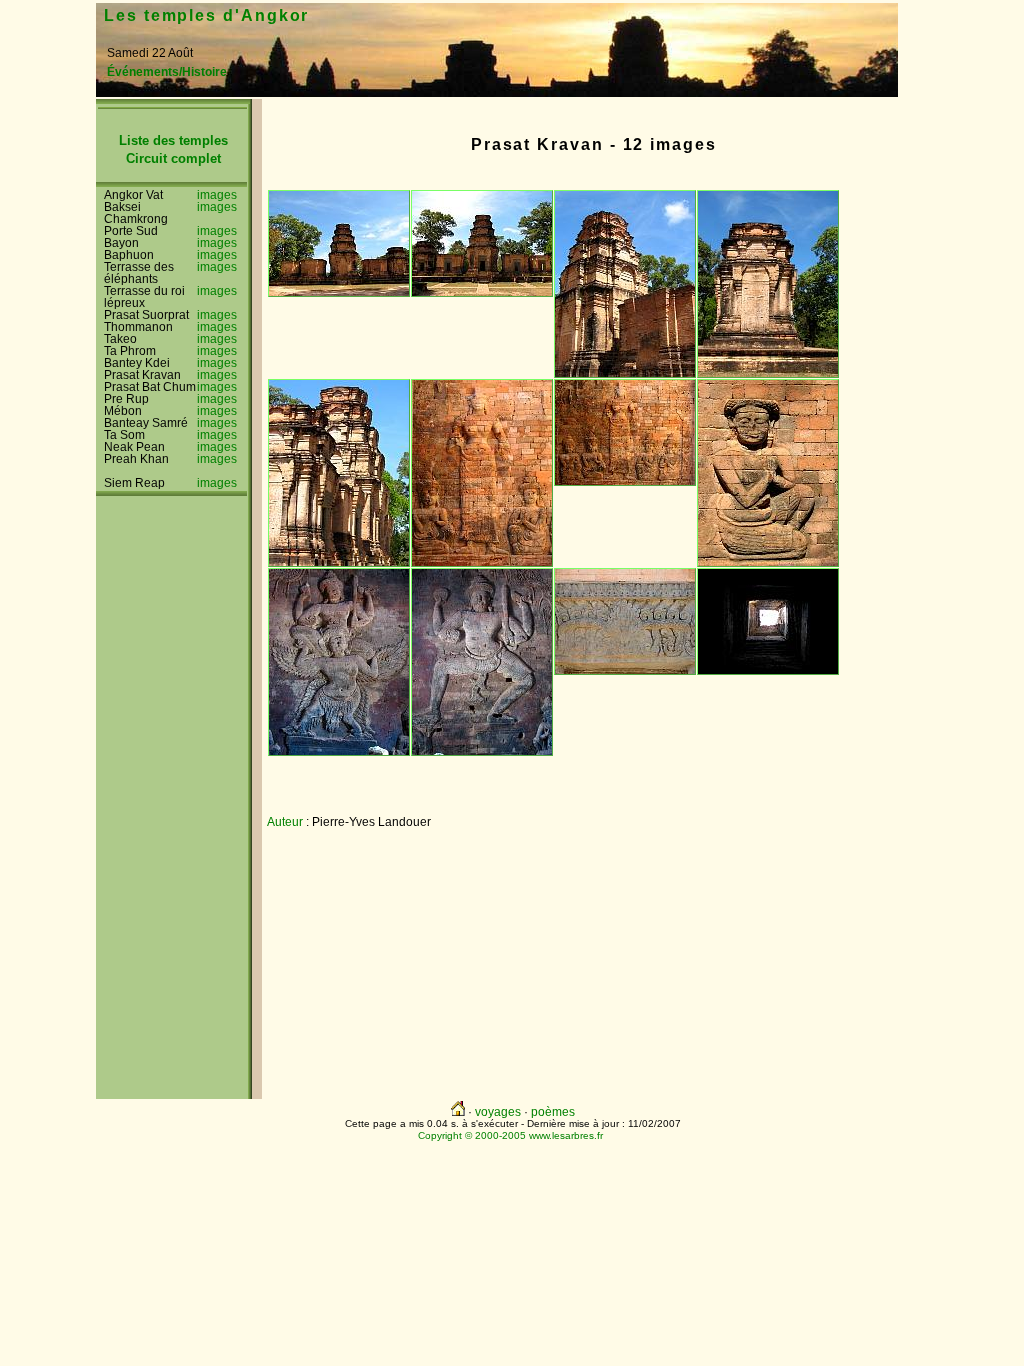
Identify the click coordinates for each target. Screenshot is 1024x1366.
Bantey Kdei (137, 363)
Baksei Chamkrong (136, 213)
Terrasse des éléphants (139, 273)
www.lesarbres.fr (566, 1135)
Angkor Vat (133, 195)
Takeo (120, 339)
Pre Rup (126, 399)
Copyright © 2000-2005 (472, 1135)
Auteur (285, 822)
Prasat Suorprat (146, 315)
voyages (498, 1112)
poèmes (553, 1112)
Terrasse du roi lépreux (144, 297)
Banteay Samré (146, 423)
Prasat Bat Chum (150, 387)
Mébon (123, 411)
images (217, 195)
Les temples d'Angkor (206, 15)
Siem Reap (134, 483)
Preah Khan (136, 459)
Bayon (121, 243)
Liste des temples (173, 140)
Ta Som (124, 435)
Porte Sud (131, 231)
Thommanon (138, 327)
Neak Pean (134, 447)
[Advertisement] (677, 37)
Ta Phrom (130, 351)
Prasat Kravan (142, 375)
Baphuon (129, 255)
